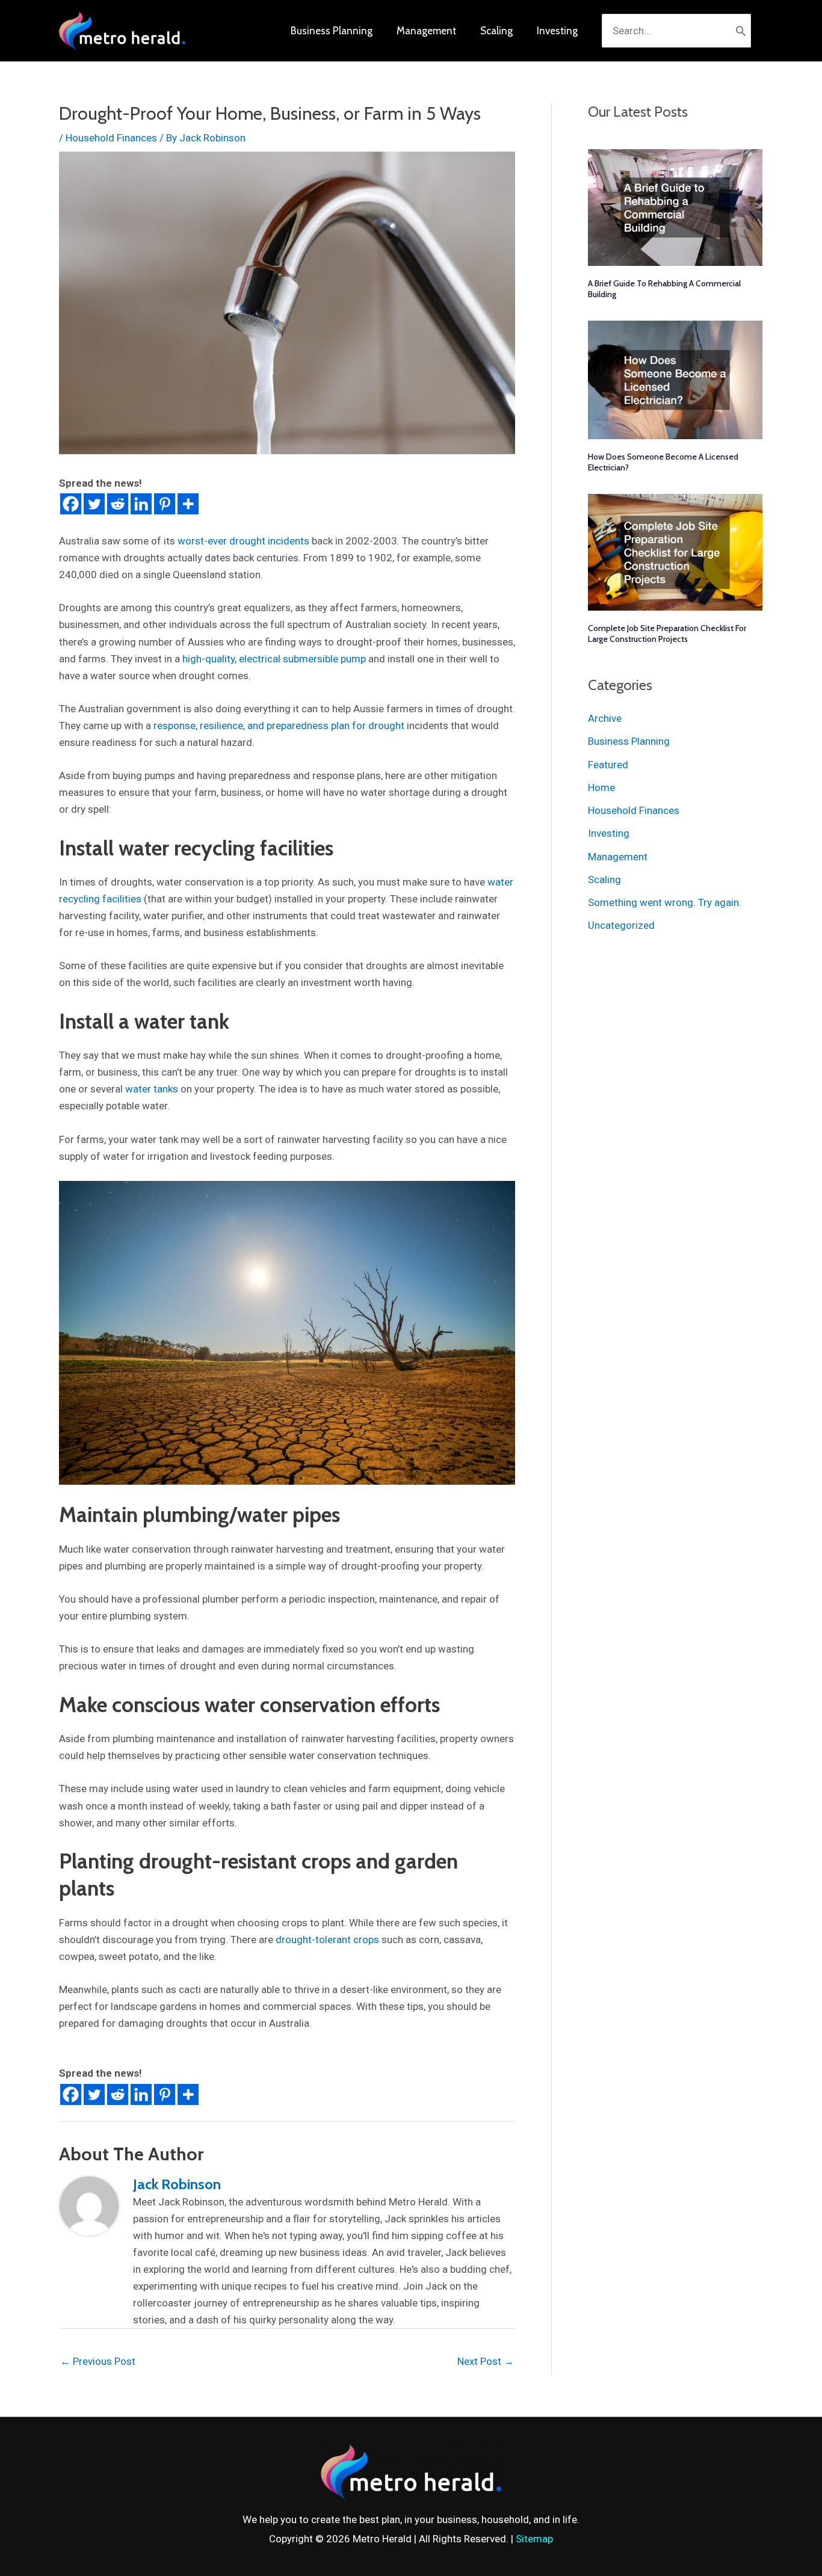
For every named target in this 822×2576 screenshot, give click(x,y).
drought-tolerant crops (327, 1940)
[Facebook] (71, 504)
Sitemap (534, 2539)
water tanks (152, 1089)
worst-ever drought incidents (243, 541)
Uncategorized (621, 925)
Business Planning (629, 741)
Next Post (486, 2361)
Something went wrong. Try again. (665, 902)
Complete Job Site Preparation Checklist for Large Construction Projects (667, 633)
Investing (609, 833)
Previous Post (98, 2361)
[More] (188, 504)
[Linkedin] (141, 504)
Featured (608, 765)
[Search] (741, 31)
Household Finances (111, 138)
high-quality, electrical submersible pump (274, 659)
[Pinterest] (165, 504)
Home (601, 787)
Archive (605, 718)
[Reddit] (118, 504)
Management (618, 857)
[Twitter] (94, 504)
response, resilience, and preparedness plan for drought (279, 726)
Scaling (604, 880)
